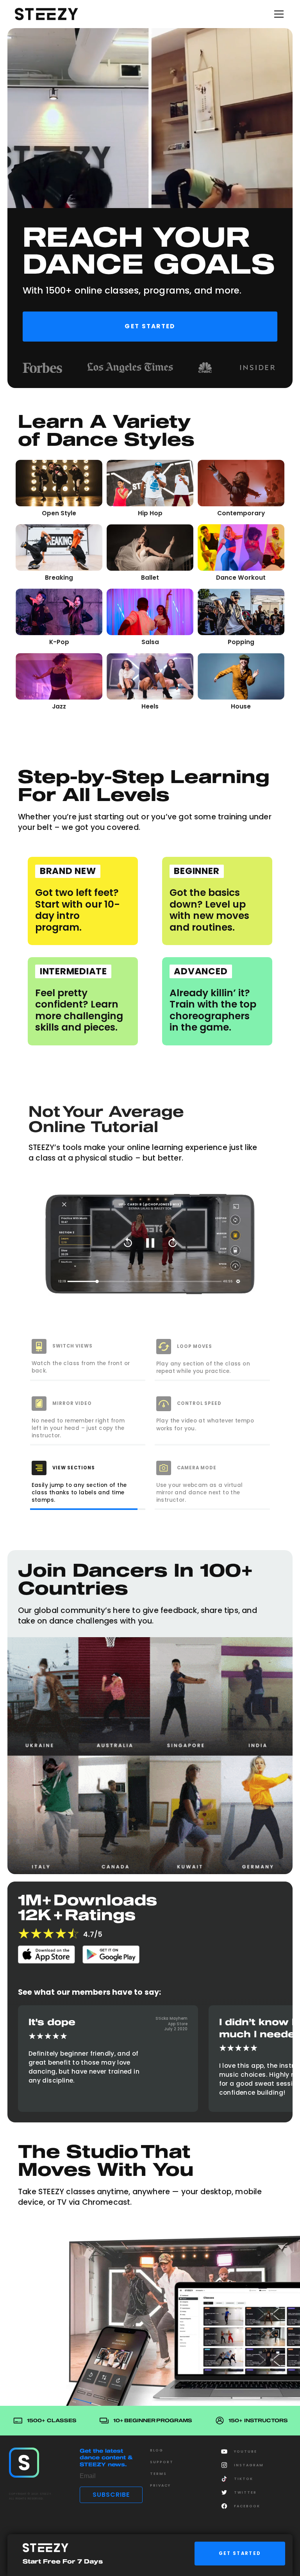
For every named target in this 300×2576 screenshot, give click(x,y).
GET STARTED (240, 2553)
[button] (277, 14)
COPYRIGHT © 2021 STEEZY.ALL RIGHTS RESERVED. (31, 2496)
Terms (158, 2474)
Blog (157, 2450)
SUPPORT (162, 2462)
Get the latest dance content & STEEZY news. (106, 2458)
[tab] (88, 1359)
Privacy (160, 2485)
